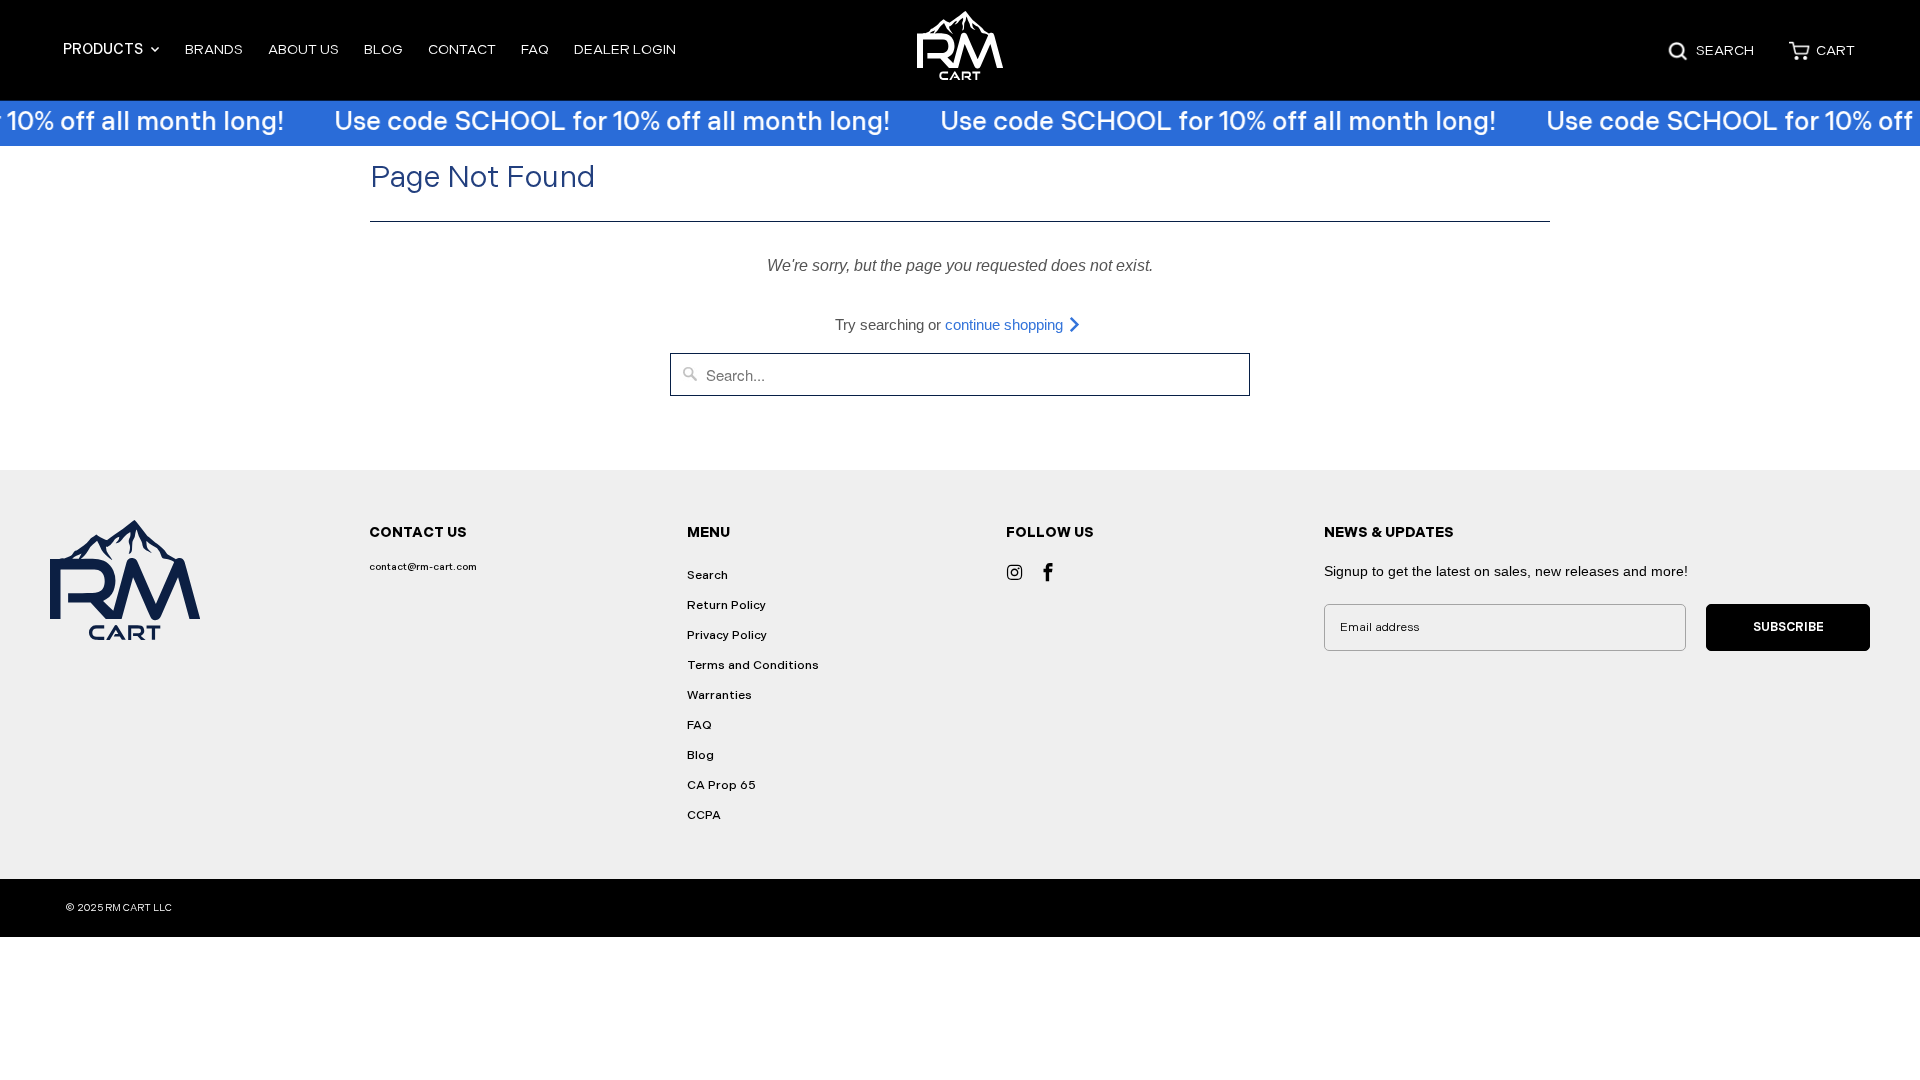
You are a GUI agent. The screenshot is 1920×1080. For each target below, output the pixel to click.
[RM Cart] (960, 50)
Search (707, 575)
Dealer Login (625, 49)
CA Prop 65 (721, 785)
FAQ (535, 49)
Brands (214, 49)
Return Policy (726, 605)
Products (104, 49)
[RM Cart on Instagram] (1015, 572)
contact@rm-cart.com (423, 567)
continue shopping (1006, 324)
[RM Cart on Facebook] (1048, 572)
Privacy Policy (727, 635)
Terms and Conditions (753, 665)
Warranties (719, 695)
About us (303, 49)
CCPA (704, 815)
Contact (462, 49)
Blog (383, 49)
